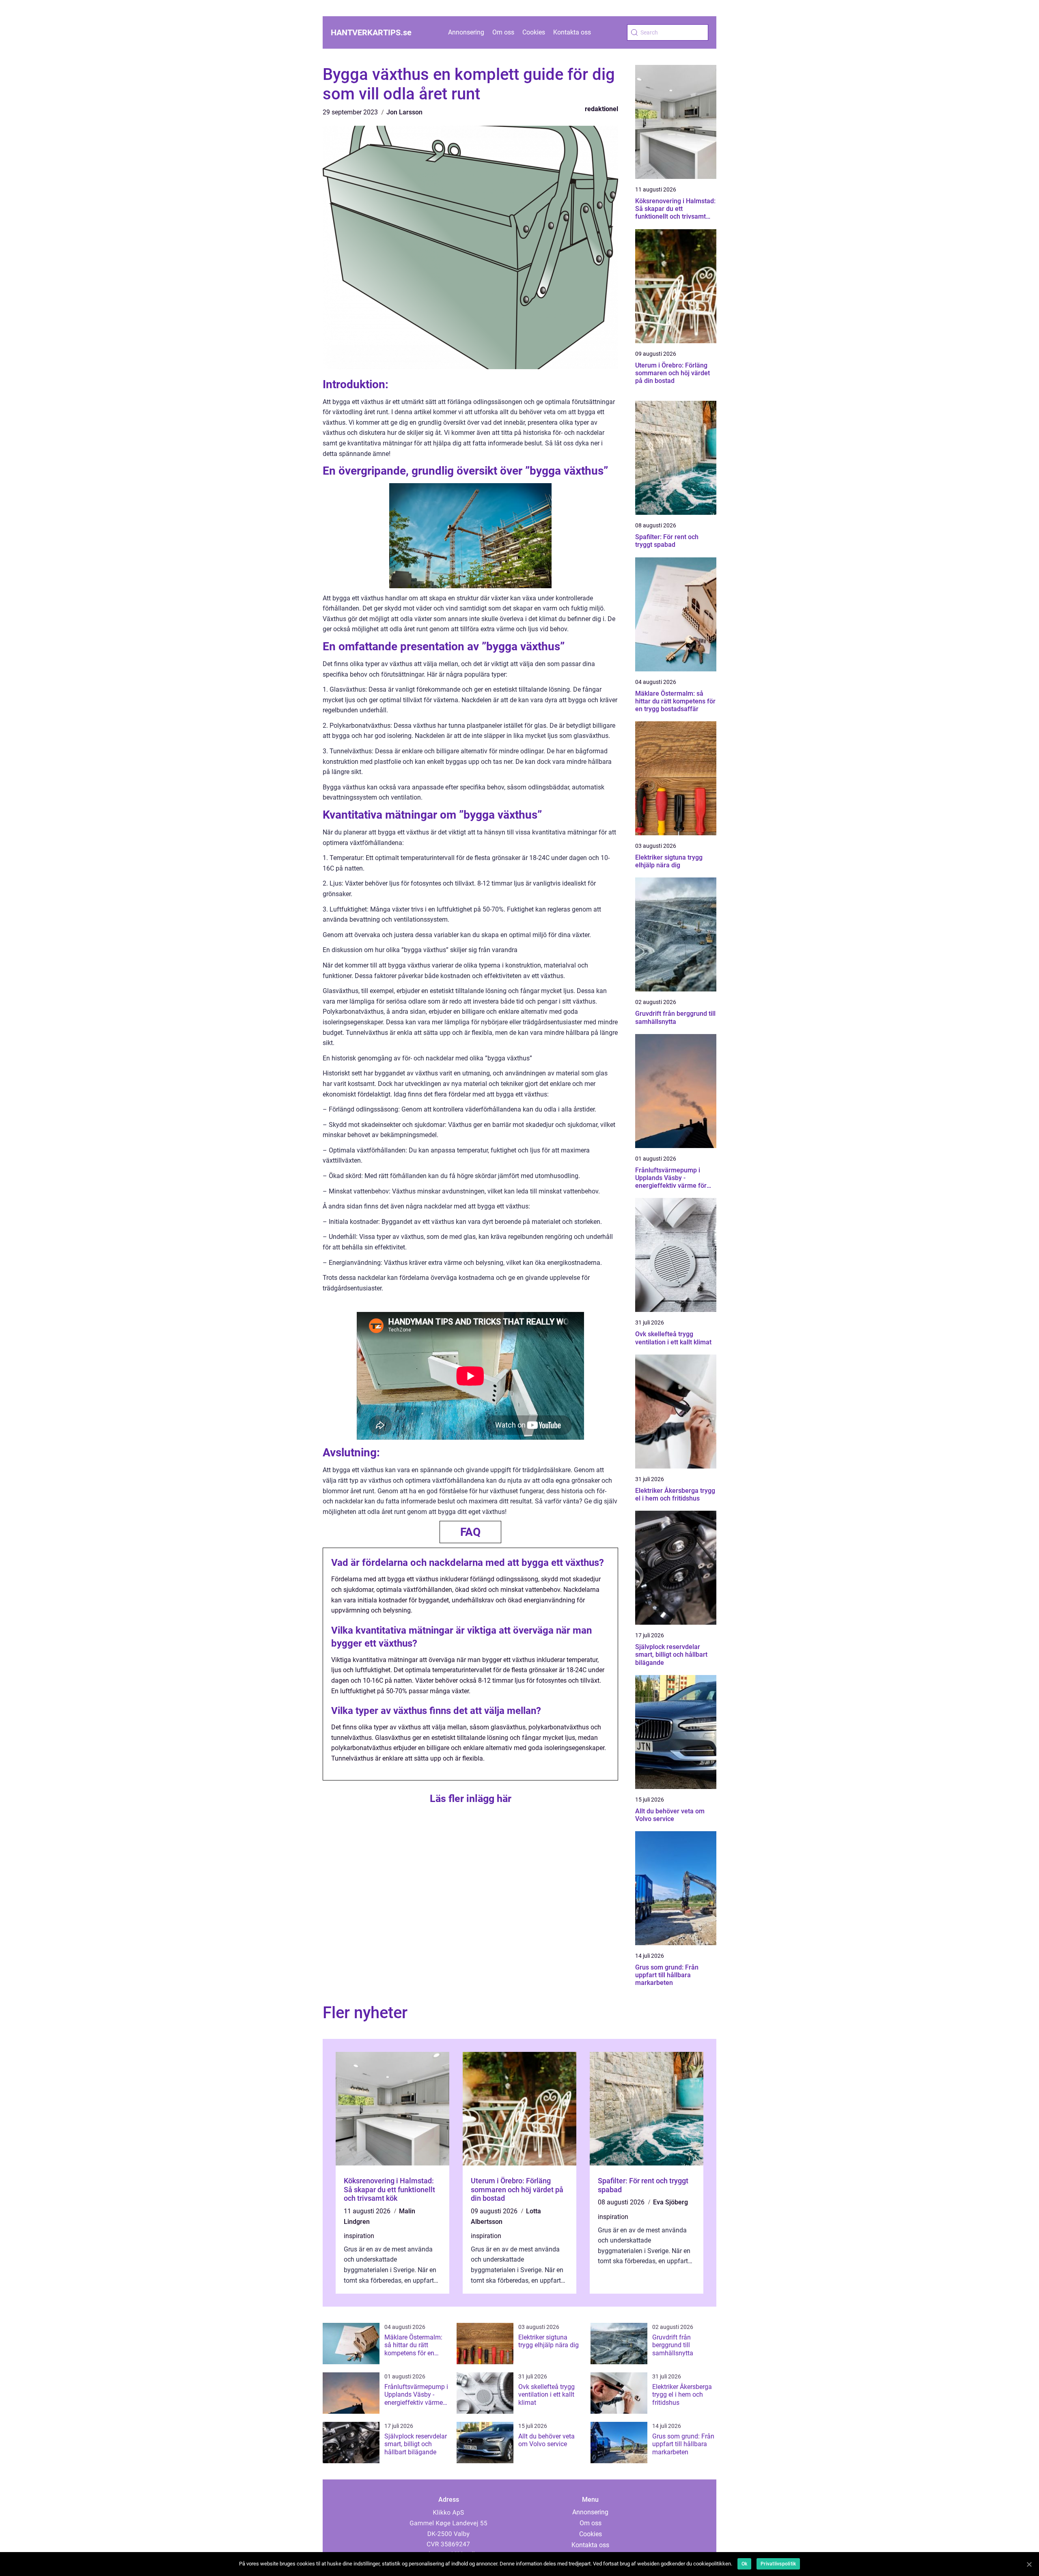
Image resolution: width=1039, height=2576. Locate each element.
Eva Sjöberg (670, 2202)
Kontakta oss (572, 32)
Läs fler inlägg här (471, 1799)
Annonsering (466, 32)
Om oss (503, 32)
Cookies (534, 32)
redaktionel (601, 109)
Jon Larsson (404, 112)
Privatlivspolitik (778, 2564)
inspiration (359, 2236)
